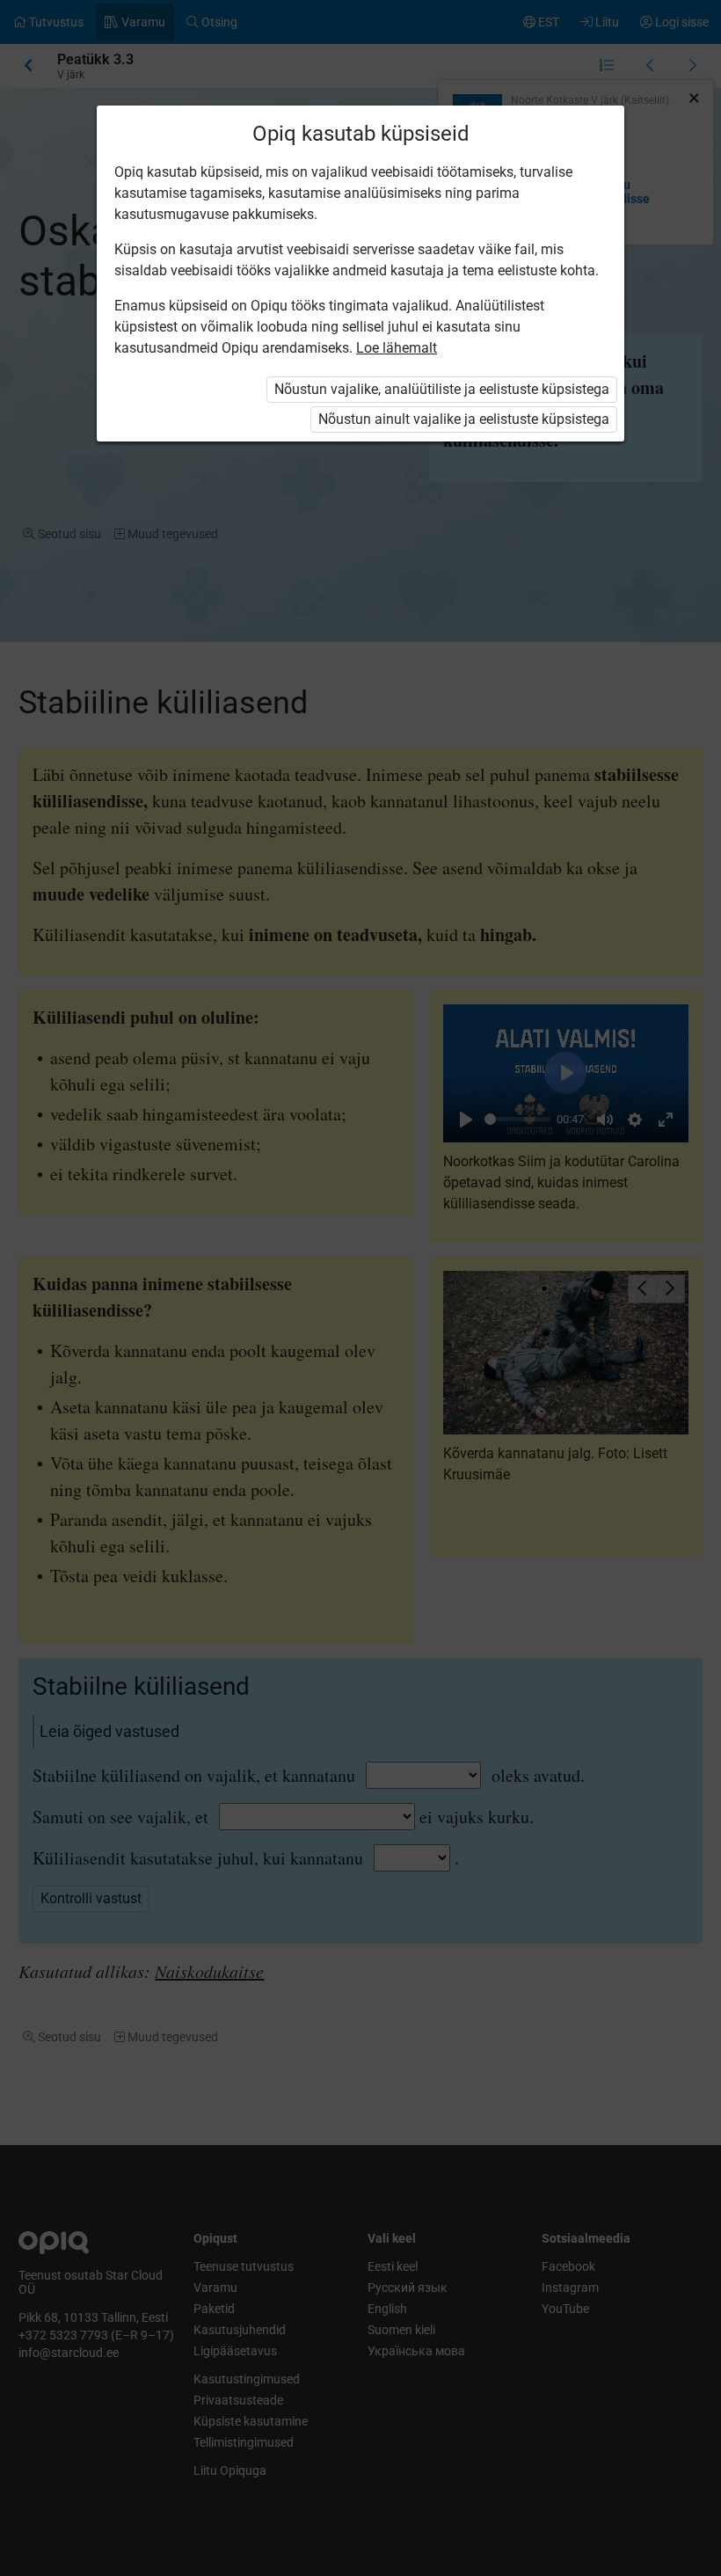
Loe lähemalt (397, 348)
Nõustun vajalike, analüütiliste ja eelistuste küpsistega (442, 389)
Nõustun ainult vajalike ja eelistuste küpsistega (464, 419)
